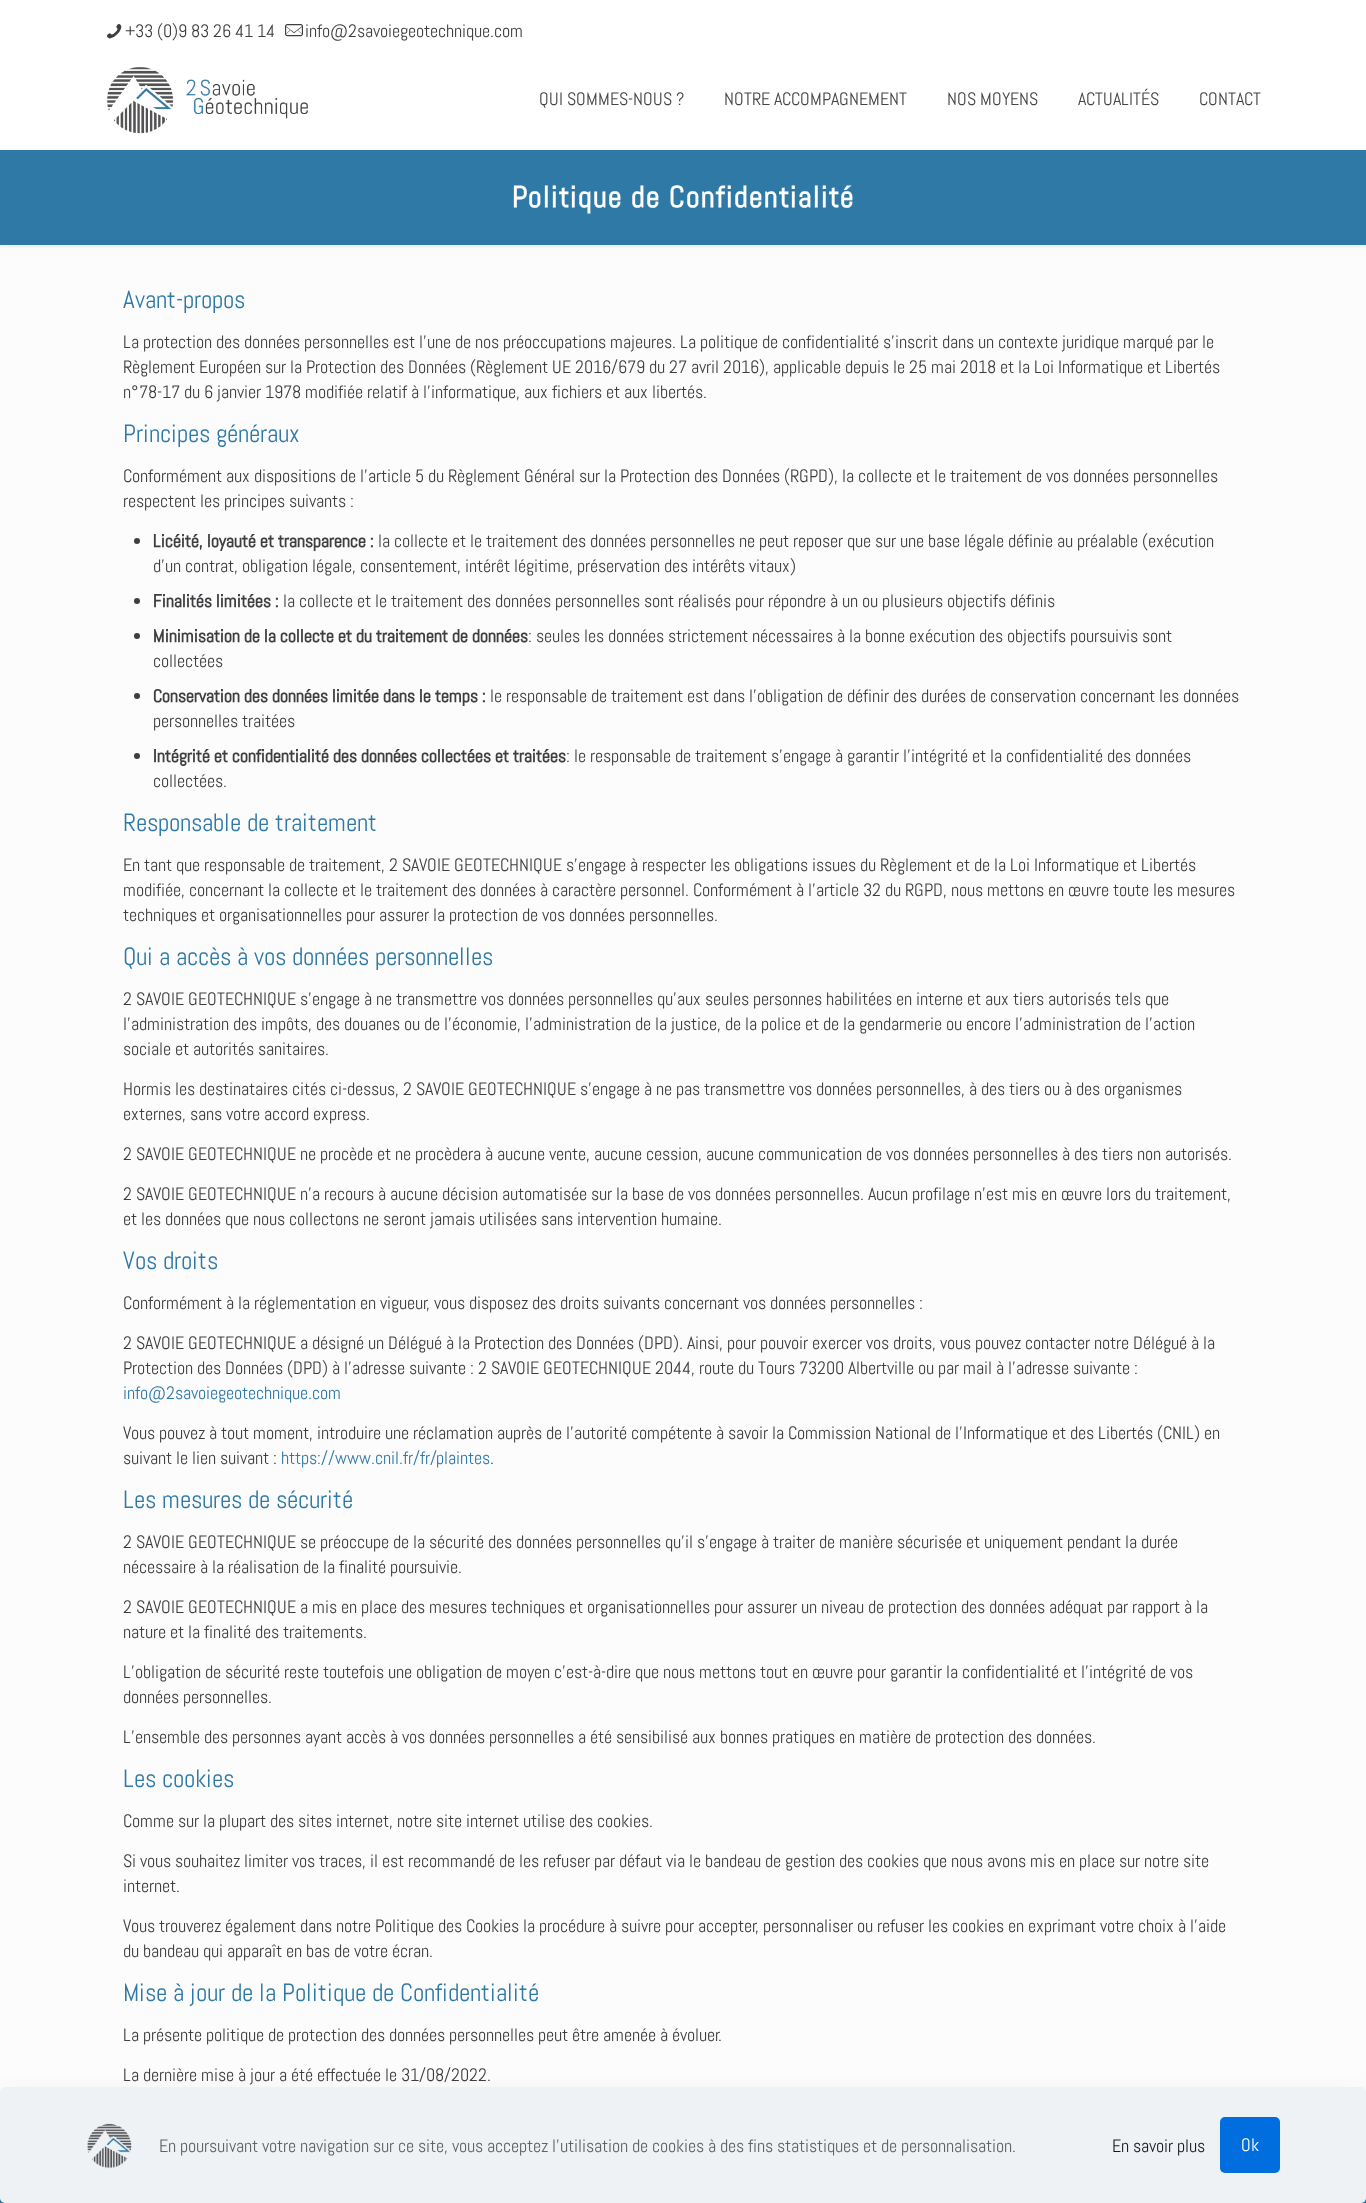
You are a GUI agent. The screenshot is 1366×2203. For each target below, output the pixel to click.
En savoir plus (1158, 2145)
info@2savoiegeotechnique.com (414, 30)
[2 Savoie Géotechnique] (207, 99)
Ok (1250, 2144)
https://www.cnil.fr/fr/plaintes (385, 1457)
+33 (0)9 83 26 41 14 (200, 30)
